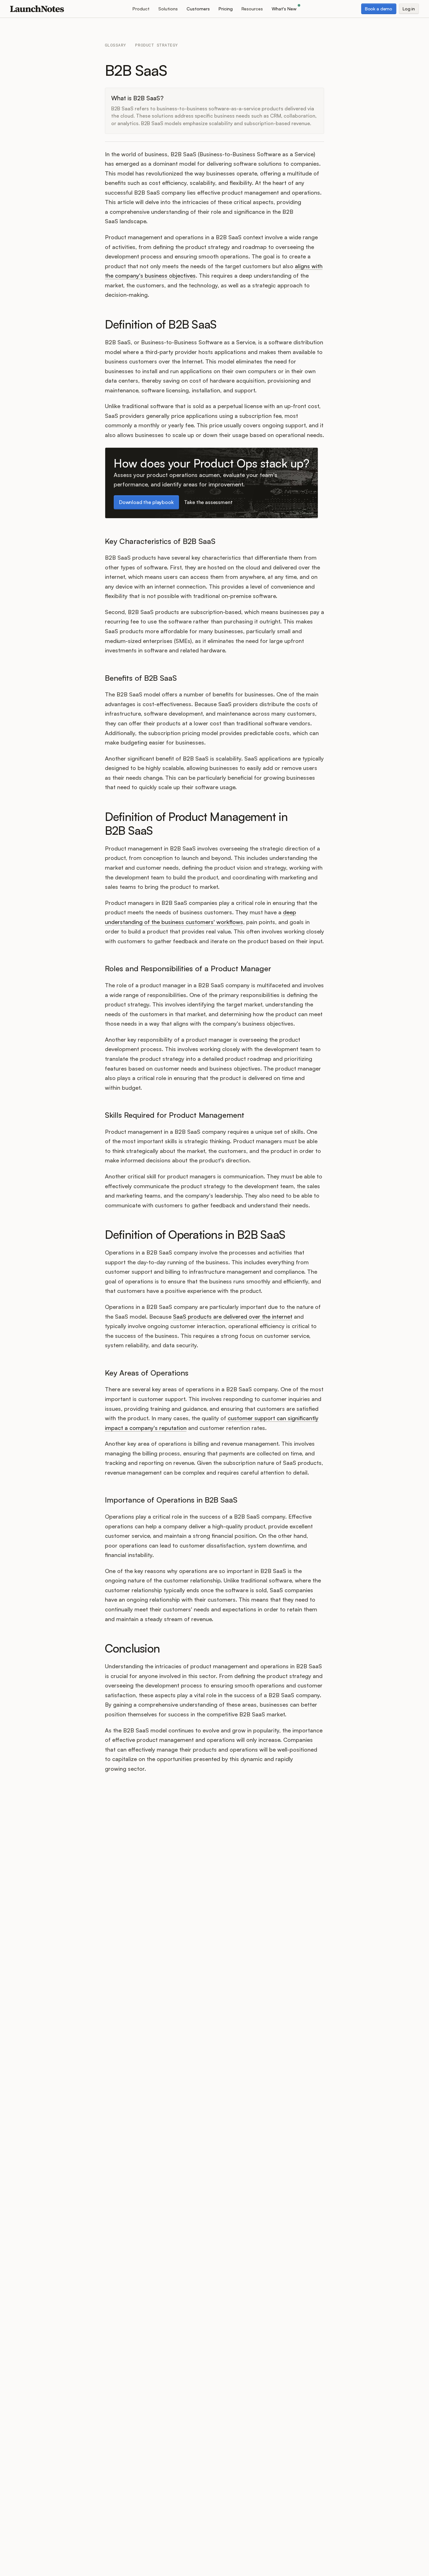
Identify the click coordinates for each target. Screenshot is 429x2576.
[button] (141, 9)
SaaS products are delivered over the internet (233, 1316)
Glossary (116, 45)
